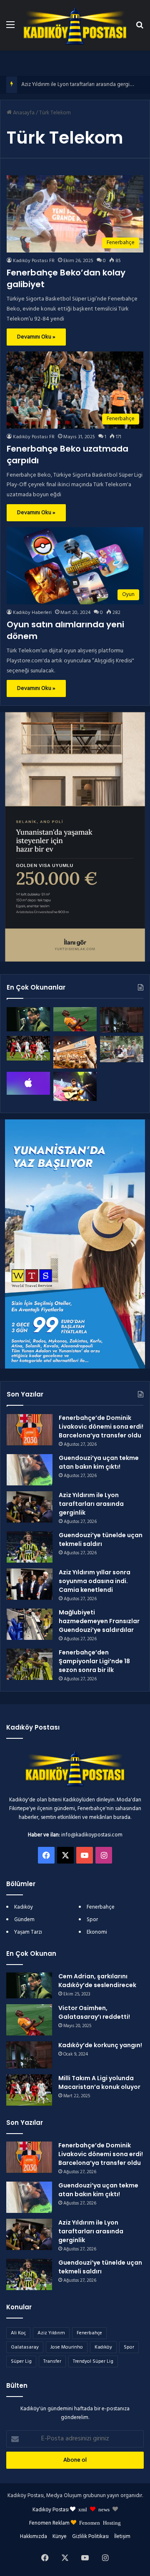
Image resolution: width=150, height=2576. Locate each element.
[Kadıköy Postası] (75, 25)
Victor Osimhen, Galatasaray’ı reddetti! (94, 2012)
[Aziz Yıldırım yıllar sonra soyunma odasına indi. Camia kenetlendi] (30, 1584)
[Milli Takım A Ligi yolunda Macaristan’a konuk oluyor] (28, 1048)
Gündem (24, 1920)
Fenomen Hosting (100, 2522)
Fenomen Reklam (50, 2523)
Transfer (52, 2361)
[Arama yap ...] (140, 28)
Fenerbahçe (101, 1907)
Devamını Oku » (36, 337)
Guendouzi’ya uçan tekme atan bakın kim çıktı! (99, 1462)
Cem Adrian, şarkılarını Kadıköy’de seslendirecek (97, 1981)
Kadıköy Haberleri (32, 613)
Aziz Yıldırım (51, 2333)
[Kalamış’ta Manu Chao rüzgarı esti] (75, 1086)
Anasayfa (23, 113)
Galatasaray (25, 2347)
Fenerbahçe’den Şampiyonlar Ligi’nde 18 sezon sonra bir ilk (94, 1661)
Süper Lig (21, 2361)
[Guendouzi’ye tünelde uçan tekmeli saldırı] (30, 1547)
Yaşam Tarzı (28, 1932)
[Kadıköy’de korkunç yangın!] (122, 1020)
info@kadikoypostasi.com (92, 1835)
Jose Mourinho (67, 2347)
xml (83, 2509)
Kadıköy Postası (51, 2510)
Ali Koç (18, 2333)
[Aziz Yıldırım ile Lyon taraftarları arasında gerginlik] (30, 1507)
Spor (92, 1920)
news (104, 2509)
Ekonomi (97, 1932)
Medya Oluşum (64, 2496)
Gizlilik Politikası (90, 2537)
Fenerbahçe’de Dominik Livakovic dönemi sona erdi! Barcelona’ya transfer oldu (101, 1427)
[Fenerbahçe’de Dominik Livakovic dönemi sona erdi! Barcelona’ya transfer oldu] (30, 1430)
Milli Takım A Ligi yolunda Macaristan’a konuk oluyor (99, 2082)
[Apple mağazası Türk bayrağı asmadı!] (28, 1083)
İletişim (122, 2537)
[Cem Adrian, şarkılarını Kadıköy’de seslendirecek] (28, 1019)
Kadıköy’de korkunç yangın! (100, 2045)
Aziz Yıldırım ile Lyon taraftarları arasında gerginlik (79, 85)
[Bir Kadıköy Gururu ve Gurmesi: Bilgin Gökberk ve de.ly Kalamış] (122, 1049)
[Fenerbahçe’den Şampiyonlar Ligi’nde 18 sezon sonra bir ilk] (30, 1664)
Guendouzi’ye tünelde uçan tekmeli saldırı (101, 1539)
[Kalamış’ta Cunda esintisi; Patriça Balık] (75, 1052)
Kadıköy (24, 1907)
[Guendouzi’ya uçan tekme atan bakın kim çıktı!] (30, 1470)
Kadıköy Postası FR (34, 261)
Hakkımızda (34, 2537)
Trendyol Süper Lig (93, 2361)
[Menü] (10, 28)
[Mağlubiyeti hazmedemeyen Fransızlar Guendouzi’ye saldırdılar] (30, 1624)
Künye (60, 2537)
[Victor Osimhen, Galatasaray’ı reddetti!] (75, 1019)
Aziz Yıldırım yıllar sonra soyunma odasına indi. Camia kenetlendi (95, 1581)
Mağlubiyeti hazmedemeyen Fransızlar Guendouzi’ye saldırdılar (99, 1621)
